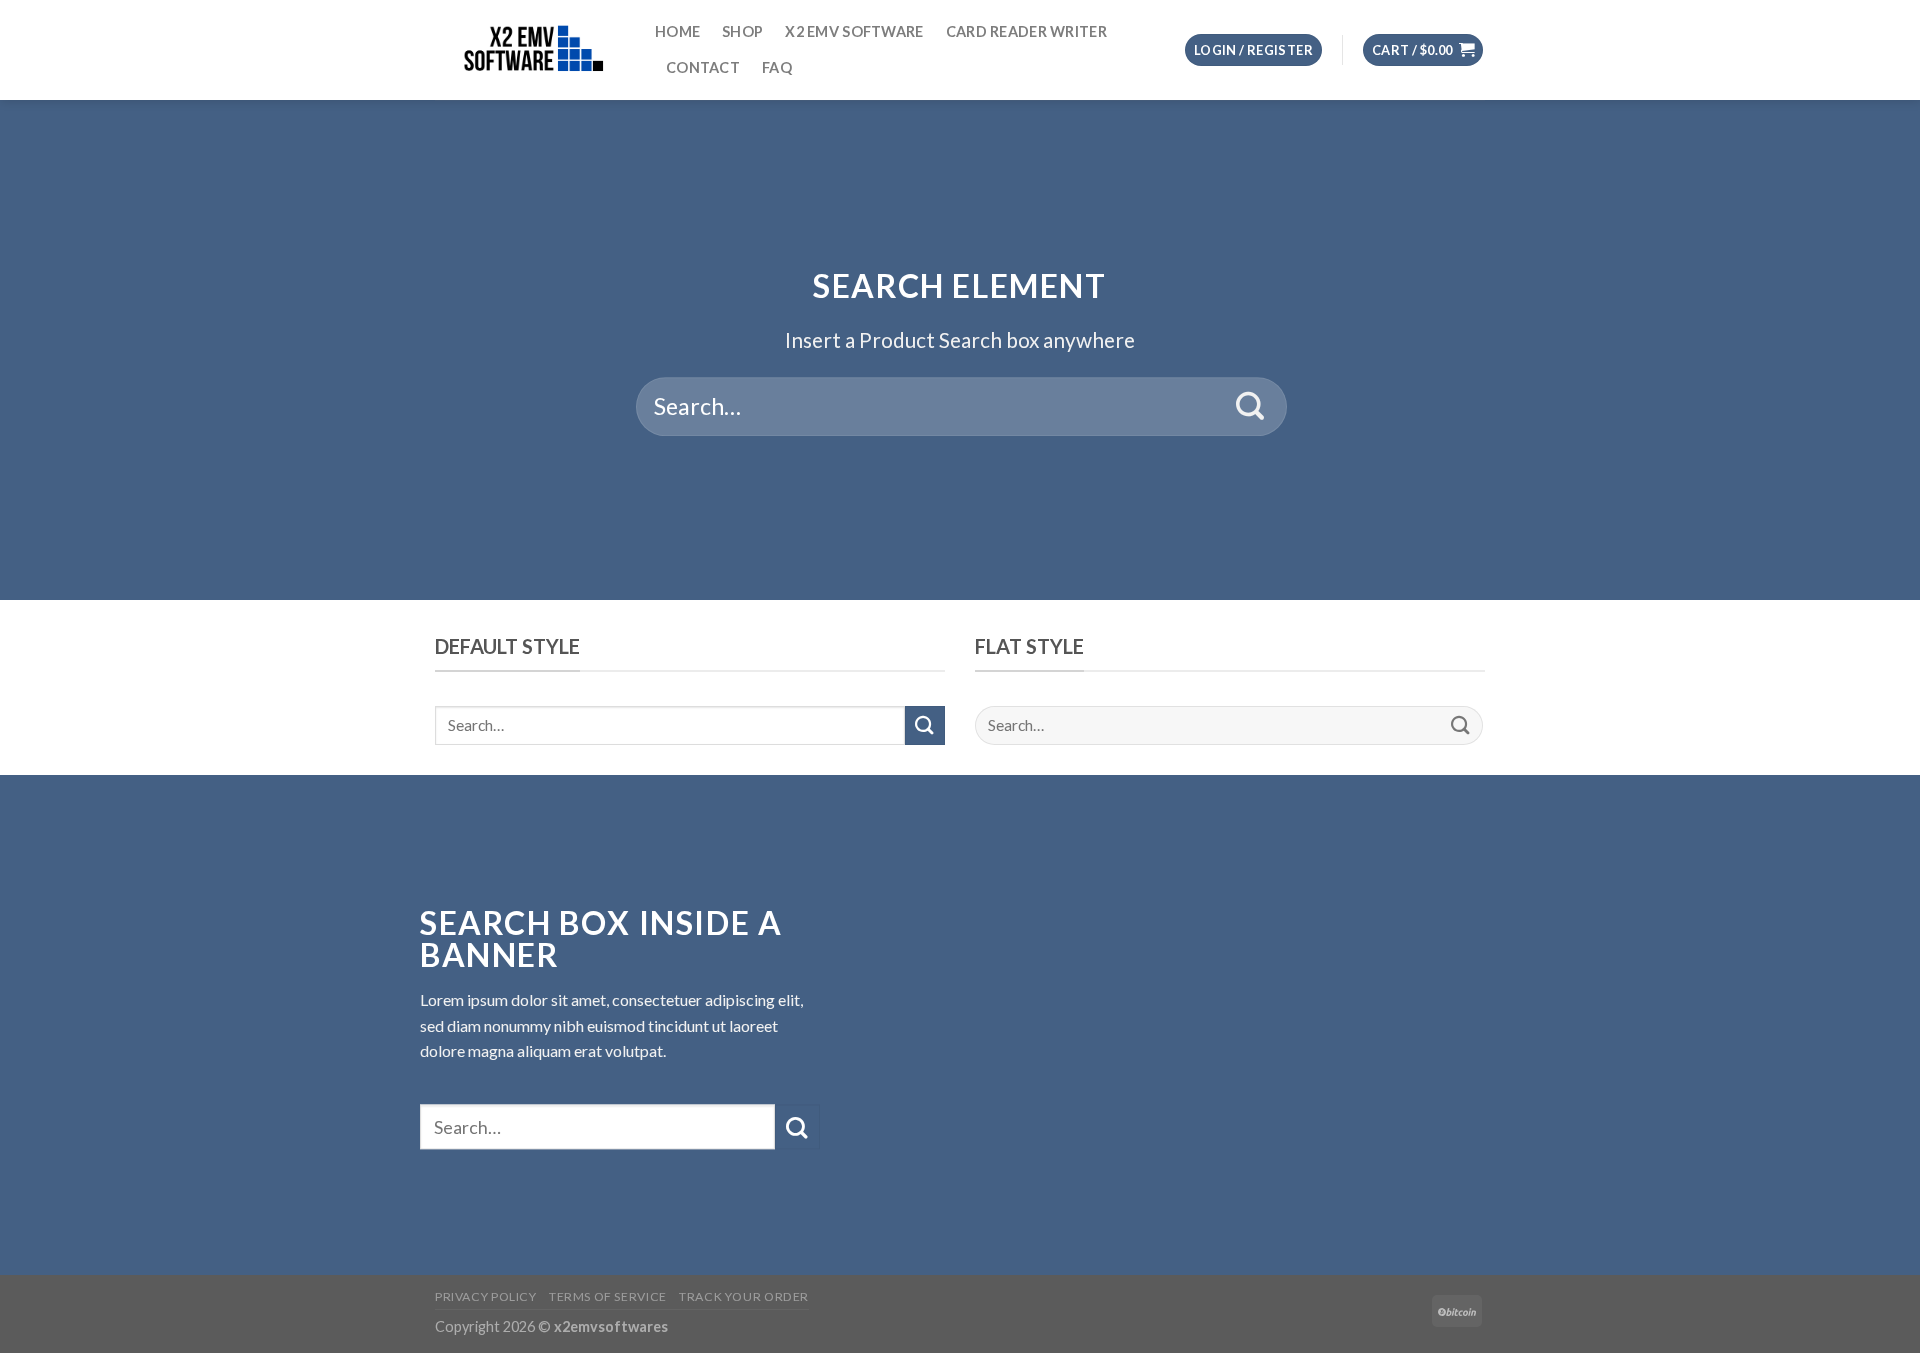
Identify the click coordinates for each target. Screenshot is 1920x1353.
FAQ (777, 67)
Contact (703, 67)
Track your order (744, 1296)
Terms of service (608, 1296)
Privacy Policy (486, 1296)
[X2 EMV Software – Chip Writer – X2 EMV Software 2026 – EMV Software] (530, 49)
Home (677, 31)
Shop (742, 31)
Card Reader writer (1026, 31)
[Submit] (1250, 407)
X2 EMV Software (854, 31)
